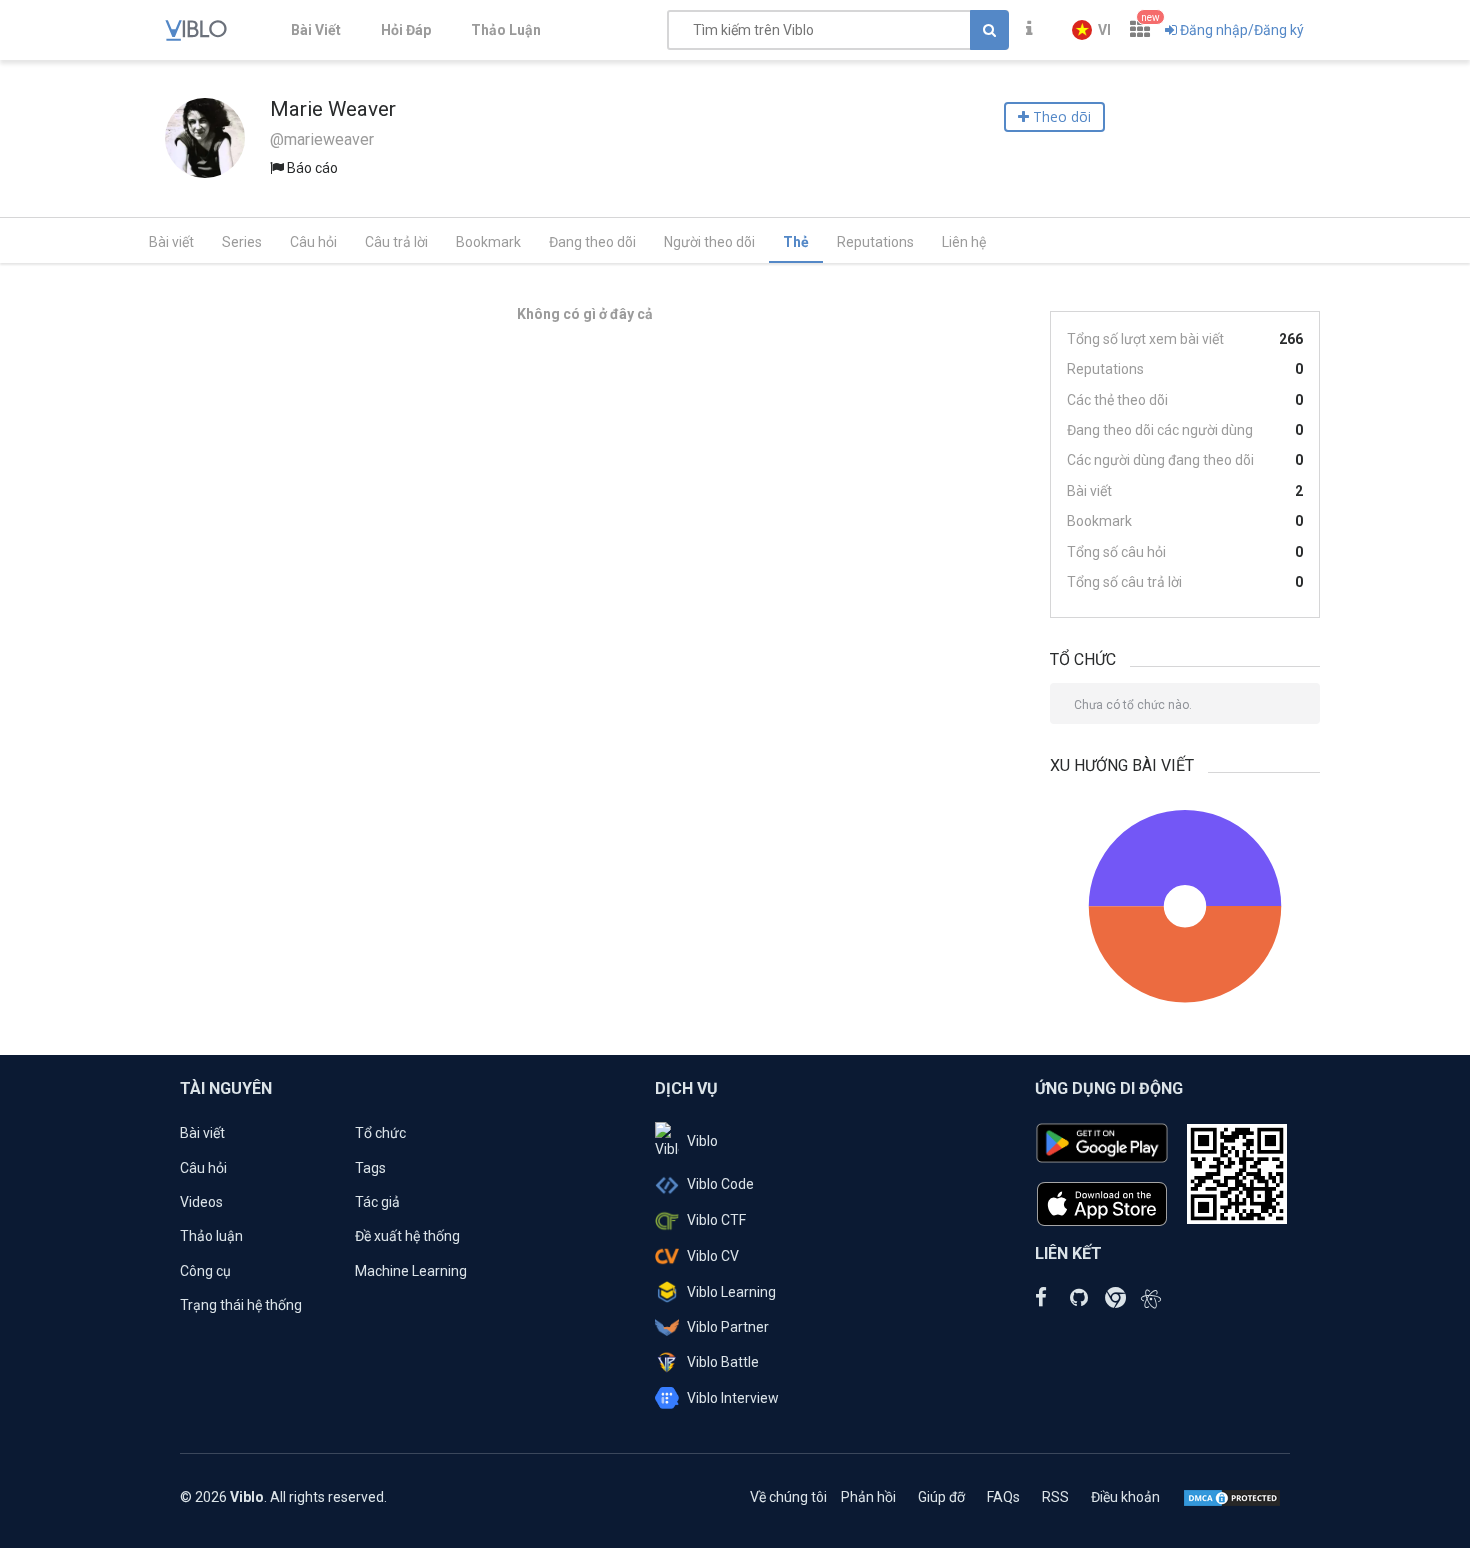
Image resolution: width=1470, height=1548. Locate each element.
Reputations (875, 242)
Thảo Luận (506, 30)
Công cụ (205, 1271)
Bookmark (488, 242)
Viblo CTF (716, 1220)
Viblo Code (720, 1184)
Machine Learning (411, 1271)
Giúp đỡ (941, 1497)
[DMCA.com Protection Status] (1232, 1497)
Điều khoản (1125, 1497)
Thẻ (796, 242)
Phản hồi (868, 1497)
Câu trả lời (396, 242)
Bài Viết (316, 30)
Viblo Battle (723, 1362)
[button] (1091, 30)
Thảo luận (211, 1236)
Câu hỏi (313, 242)
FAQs (1003, 1497)
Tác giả (377, 1202)
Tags (370, 1168)
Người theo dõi (709, 242)
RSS (1055, 1497)
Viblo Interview (733, 1398)
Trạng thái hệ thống (241, 1305)
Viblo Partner (728, 1327)
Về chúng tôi (788, 1497)
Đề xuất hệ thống (407, 1236)
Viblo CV (713, 1256)
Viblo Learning (731, 1292)
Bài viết (171, 242)
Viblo (702, 1141)
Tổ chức (380, 1133)
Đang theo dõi (592, 242)
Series (242, 242)
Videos (201, 1202)
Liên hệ (964, 242)
